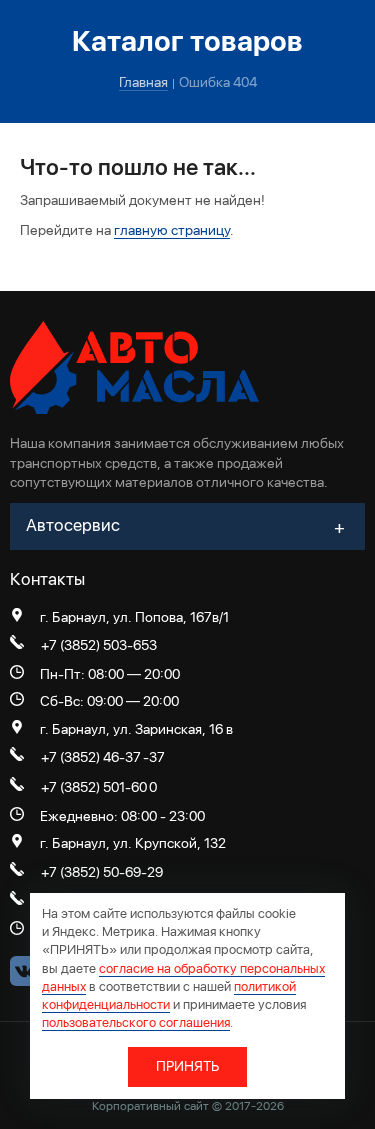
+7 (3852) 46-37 (91, 757)
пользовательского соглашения (136, 1022)
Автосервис (73, 525)
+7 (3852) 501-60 (94, 787)
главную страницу (172, 230)
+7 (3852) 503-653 (99, 645)
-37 (154, 757)
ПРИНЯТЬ (187, 1066)
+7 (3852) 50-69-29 (102, 872)
